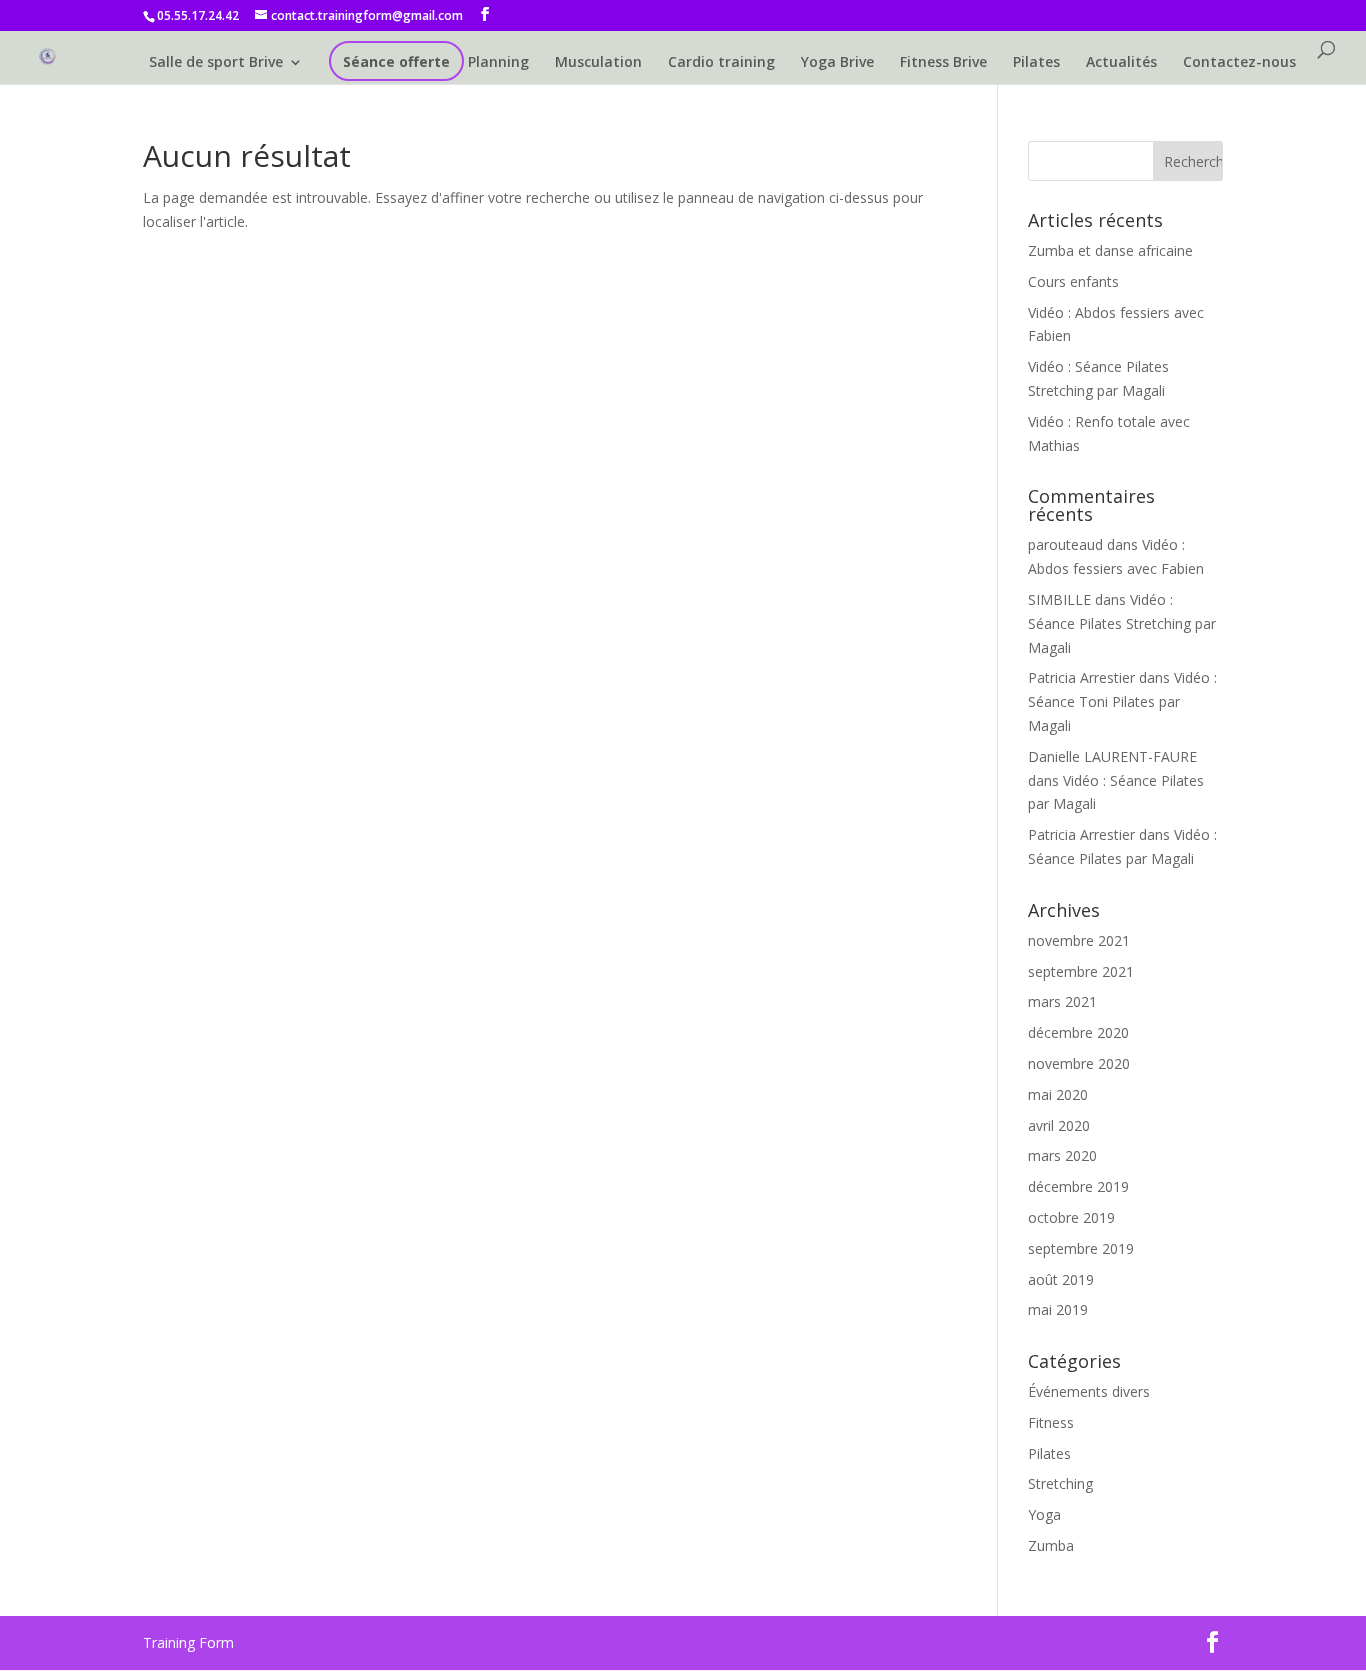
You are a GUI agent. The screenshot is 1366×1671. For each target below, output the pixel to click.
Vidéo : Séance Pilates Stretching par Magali (1122, 623)
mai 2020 (1058, 1094)
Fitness (1051, 1422)
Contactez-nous (1239, 63)
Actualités (1121, 63)
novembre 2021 (1079, 940)
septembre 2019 (1081, 1248)
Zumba (1051, 1545)
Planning (498, 63)
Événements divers (1089, 1391)
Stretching (1060, 1483)
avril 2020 (1059, 1125)
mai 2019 (1058, 1309)
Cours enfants (1073, 281)
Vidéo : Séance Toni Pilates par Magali (1122, 701)
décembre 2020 (1078, 1032)
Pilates (1036, 63)
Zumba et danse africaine (1110, 250)
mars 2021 (1062, 1001)
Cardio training (721, 63)
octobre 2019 (1071, 1217)
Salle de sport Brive (216, 63)
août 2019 (1061, 1279)
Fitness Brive (943, 63)
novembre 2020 (1079, 1063)
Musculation (598, 63)
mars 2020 (1062, 1155)
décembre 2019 (1078, 1186)
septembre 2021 (1081, 971)
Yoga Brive (837, 63)
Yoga (1044, 1514)
